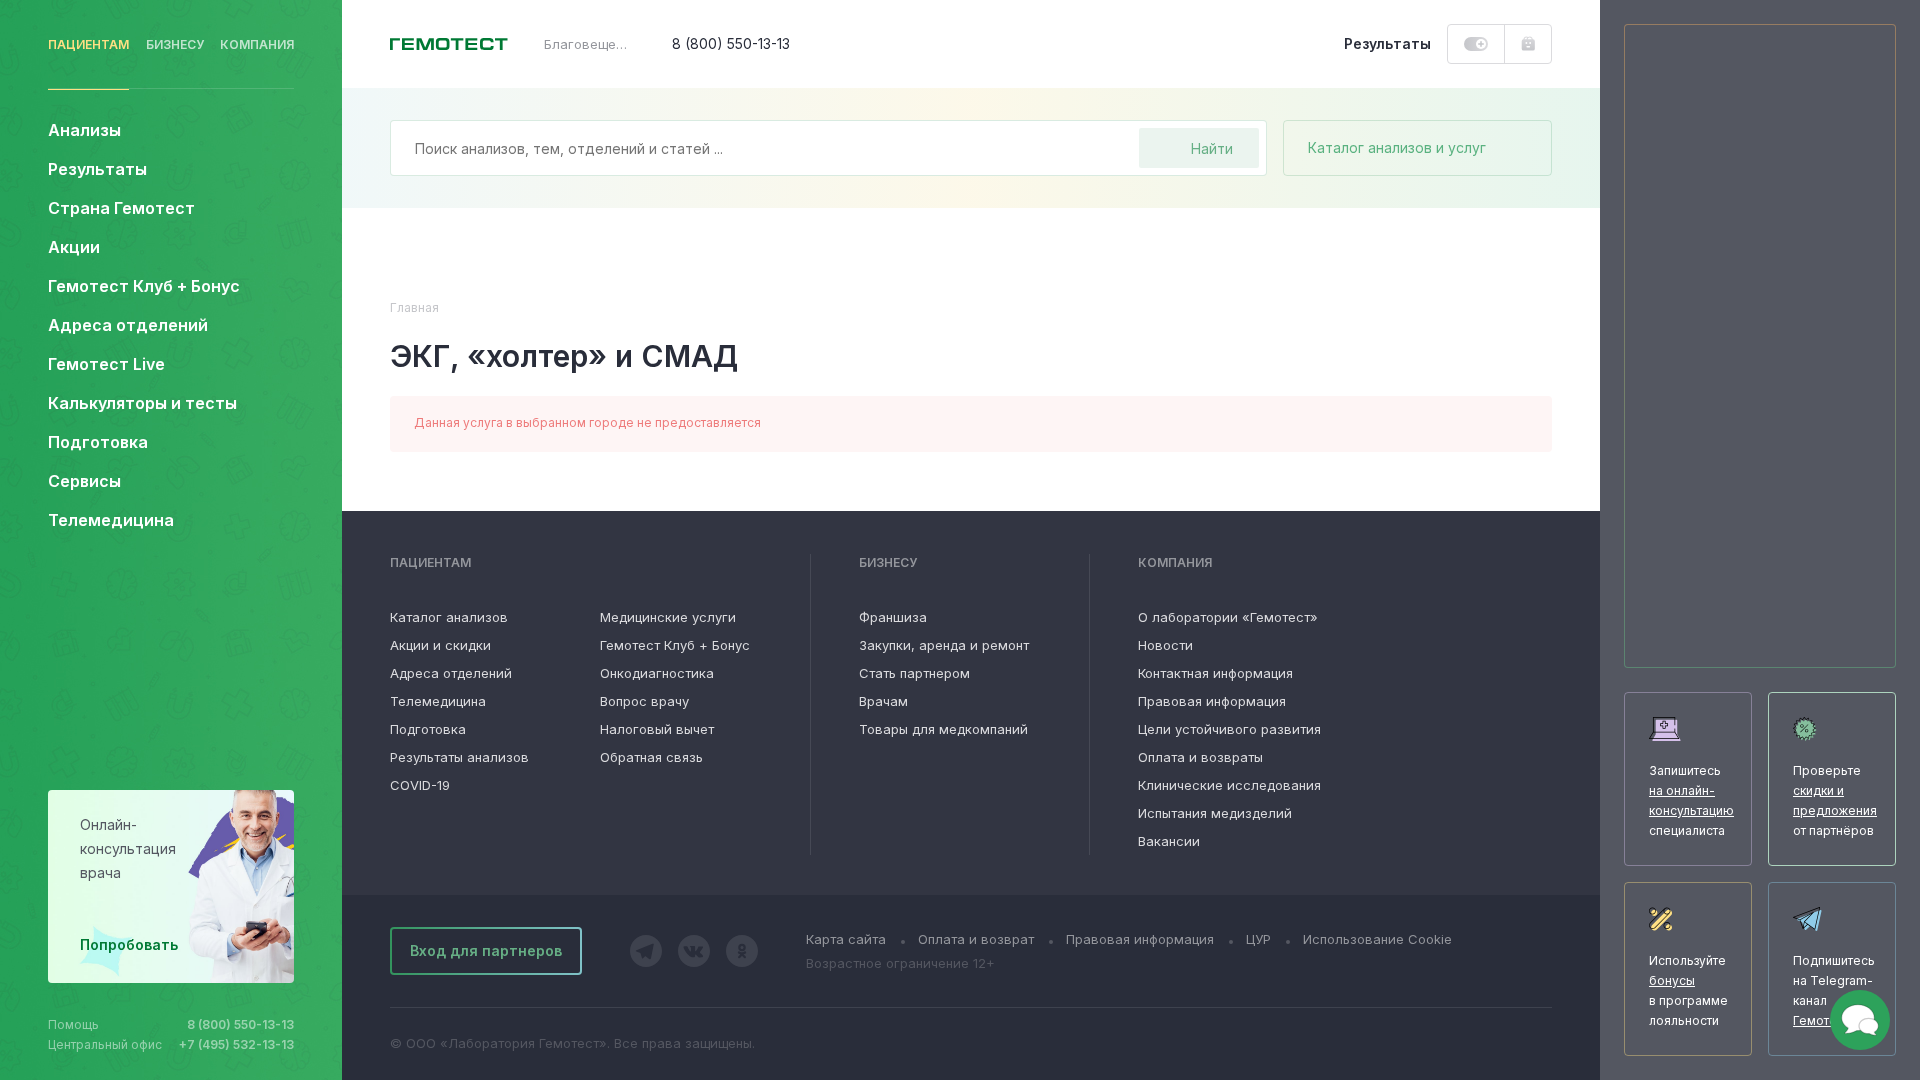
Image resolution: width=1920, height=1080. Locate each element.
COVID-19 (420, 785)
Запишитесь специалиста (1691, 800)
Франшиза (893, 617)
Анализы (84, 130)
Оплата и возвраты (1200, 757)
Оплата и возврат (976, 939)
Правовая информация (1212, 701)
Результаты (97, 169)
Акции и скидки (440, 645)
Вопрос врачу (644, 701)
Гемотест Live (106, 364)
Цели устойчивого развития (1229, 729)
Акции (74, 247)
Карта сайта (846, 939)
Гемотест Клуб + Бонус (144, 286)
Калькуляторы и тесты (142, 403)
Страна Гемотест (121, 208)
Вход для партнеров (486, 950)
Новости (1165, 645)
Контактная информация (1215, 673)
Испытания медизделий (1215, 813)
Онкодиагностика (657, 673)
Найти (1212, 148)
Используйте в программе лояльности (1688, 990)
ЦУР (1258, 939)
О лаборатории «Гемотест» (1228, 617)
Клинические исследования (1229, 785)
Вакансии (1169, 841)
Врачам (883, 701)
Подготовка (428, 729)
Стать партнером (914, 673)
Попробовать (129, 944)
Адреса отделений (128, 325)
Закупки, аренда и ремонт (944, 645)
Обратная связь (651, 757)
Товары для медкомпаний (943, 729)
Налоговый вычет (657, 729)
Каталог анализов (449, 617)
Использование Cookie (1377, 939)
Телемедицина (111, 520)
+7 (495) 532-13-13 (236, 1044)
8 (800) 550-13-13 (240, 1024)
